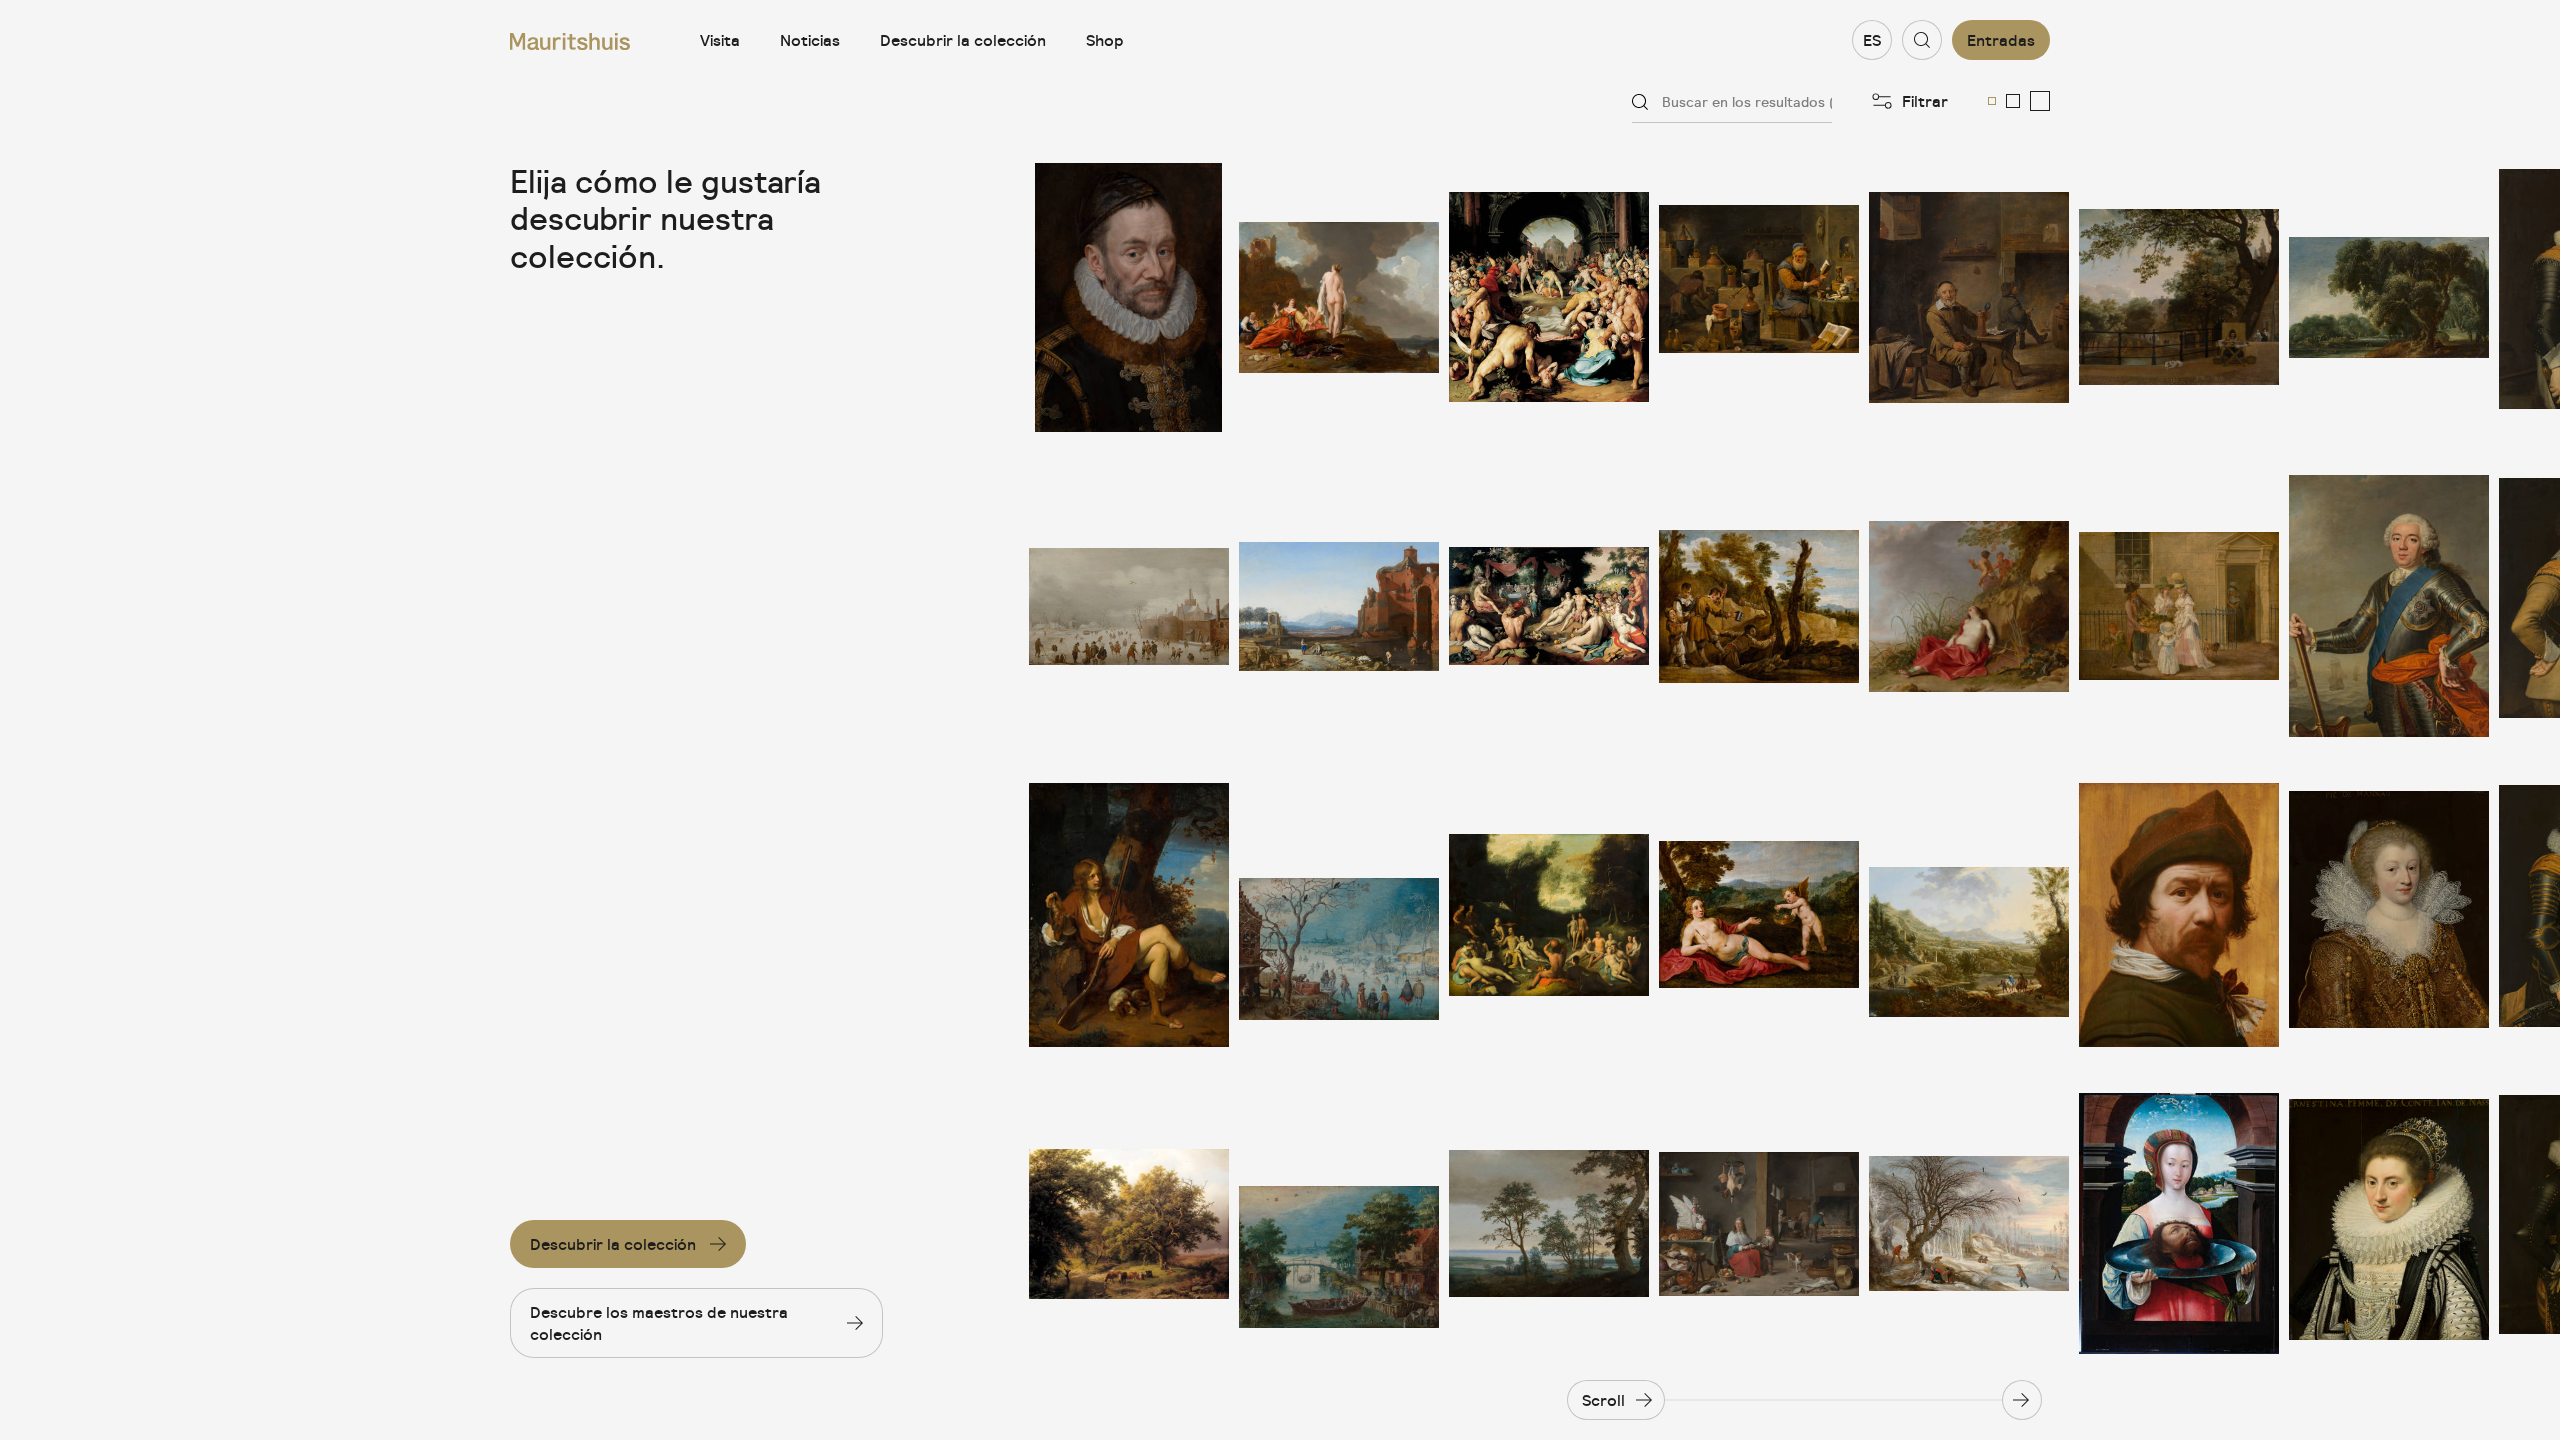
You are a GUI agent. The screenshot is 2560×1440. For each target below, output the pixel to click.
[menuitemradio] (1992, 101)
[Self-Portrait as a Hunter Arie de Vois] (1129, 915)
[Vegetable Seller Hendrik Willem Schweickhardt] (2179, 606)
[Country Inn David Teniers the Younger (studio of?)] (1969, 297)
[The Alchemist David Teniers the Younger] (1759, 297)
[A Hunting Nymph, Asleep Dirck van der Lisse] (1969, 606)
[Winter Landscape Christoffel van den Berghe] (1339, 915)
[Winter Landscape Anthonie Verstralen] (1129, 606)
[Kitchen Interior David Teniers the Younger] (1759, 1223)
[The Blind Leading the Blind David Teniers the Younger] (1759, 606)
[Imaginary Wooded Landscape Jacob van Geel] (2389, 297)
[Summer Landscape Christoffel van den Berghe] (1339, 1223)
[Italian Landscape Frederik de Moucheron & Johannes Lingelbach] (1969, 915)
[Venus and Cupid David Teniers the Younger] (1759, 915)
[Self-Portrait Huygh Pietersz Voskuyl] (2179, 915)
